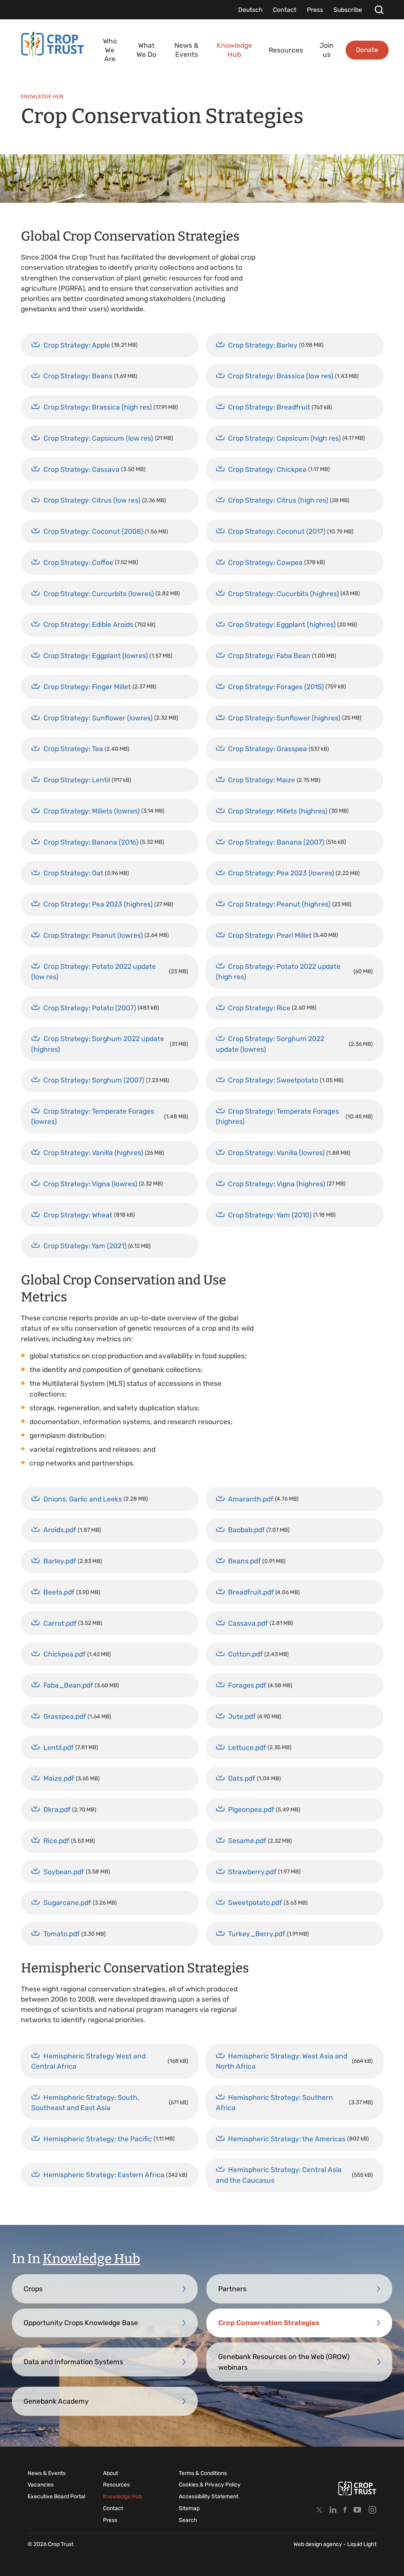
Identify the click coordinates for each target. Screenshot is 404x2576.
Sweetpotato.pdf (255, 1903)
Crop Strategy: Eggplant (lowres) (96, 656)
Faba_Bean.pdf (68, 1685)
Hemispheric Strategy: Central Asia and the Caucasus (279, 2175)
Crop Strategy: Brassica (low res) (281, 376)
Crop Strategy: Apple (77, 345)
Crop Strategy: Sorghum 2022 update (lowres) (270, 1044)
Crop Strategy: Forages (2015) (276, 687)
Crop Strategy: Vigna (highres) (277, 1184)
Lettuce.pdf (247, 1748)
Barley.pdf (60, 1561)
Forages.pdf (247, 1685)
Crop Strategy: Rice (259, 1008)
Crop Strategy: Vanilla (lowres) (276, 1153)
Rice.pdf (56, 1841)
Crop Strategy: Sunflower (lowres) (98, 718)
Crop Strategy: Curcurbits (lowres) (99, 594)
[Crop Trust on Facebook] (345, 2510)
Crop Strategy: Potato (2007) (90, 1008)
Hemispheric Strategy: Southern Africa (274, 2103)
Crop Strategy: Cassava (81, 469)
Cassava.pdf (248, 1623)
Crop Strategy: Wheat (78, 1215)
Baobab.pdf (246, 1530)
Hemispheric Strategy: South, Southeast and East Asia (85, 2103)
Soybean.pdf (64, 1872)
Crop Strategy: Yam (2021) (85, 1246)
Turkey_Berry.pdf (257, 1934)
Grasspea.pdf (65, 1716)
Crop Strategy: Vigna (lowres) (90, 1184)
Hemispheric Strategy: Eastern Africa (104, 2175)
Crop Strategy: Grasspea (267, 749)
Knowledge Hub (91, 2259)
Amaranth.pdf (251, 1499)
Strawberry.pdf (252, 1872)
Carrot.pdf (60, 1623)
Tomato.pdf (62, 1934)
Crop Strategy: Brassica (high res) (98, 407)
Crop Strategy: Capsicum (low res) (98, 438)
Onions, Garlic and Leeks (83, 1499)
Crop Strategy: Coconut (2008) (93, 531)
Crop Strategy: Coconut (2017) (277, 531)
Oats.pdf (242, 1778)
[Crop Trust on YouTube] (357, 2510)
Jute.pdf (242, 1716)
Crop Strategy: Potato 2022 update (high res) (278, 972)
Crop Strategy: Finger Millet (87, 687)
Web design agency (318, 2544)
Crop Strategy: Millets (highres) (278, 811)
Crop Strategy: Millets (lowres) (92, 811)
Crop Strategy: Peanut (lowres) (93, 935)
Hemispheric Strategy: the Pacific (98, 2139)
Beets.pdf (59, 1592)
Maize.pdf (59, 1778)
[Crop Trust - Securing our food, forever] (357, 2488)
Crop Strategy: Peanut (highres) (279, 904)
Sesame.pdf (247, 1841)
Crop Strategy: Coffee (78, 563)
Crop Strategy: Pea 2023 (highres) (98, 904)
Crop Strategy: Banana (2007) (276, 842)
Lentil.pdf (59, 1748)
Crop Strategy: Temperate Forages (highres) (277, 1116)
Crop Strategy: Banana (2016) (91, 842)
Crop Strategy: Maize (262, 780)
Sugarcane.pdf (67, 1903)
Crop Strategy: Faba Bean (269, 656)
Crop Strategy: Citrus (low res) (92, 500)
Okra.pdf (57, 1810)
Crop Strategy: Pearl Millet (270, 935)
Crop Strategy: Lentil (77, 780)
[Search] (379, 10)
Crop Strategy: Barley (263, 345)
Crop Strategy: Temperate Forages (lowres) (93, 1116)
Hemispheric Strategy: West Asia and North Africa (281, 2061)
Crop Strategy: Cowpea (265, 563)
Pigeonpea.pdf (251, 1810)
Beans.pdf (244, 1561)
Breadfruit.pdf (251, 1592)
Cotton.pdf (245, 1654)
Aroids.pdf (60, 1530)
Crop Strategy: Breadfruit (269, 407)
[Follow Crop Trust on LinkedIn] (333, 2510)
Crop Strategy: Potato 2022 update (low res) (94, 972)
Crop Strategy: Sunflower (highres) (284, 718)
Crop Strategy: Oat (73, 873)
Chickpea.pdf (65, 1654)
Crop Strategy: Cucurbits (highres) (283, 594)
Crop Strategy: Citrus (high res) (278, 500)
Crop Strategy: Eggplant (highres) (282, 624)
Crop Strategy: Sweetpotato (273, 1080)
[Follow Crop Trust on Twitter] (319, 2510)
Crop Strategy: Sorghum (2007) (94, 1080)
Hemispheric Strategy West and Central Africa (88, 2061)
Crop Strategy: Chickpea (267, 469)
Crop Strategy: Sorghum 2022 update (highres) (98, 1044)
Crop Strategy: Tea (73, 749)
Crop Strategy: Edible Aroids (88, 624)
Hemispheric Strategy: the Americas (287, 2139)
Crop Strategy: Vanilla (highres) (93, 1153)
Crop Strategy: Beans (78, 376)
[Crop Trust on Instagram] (372, 2510)
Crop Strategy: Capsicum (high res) (284, 438)
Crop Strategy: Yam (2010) (270, 1215)
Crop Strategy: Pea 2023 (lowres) (281, 873)
